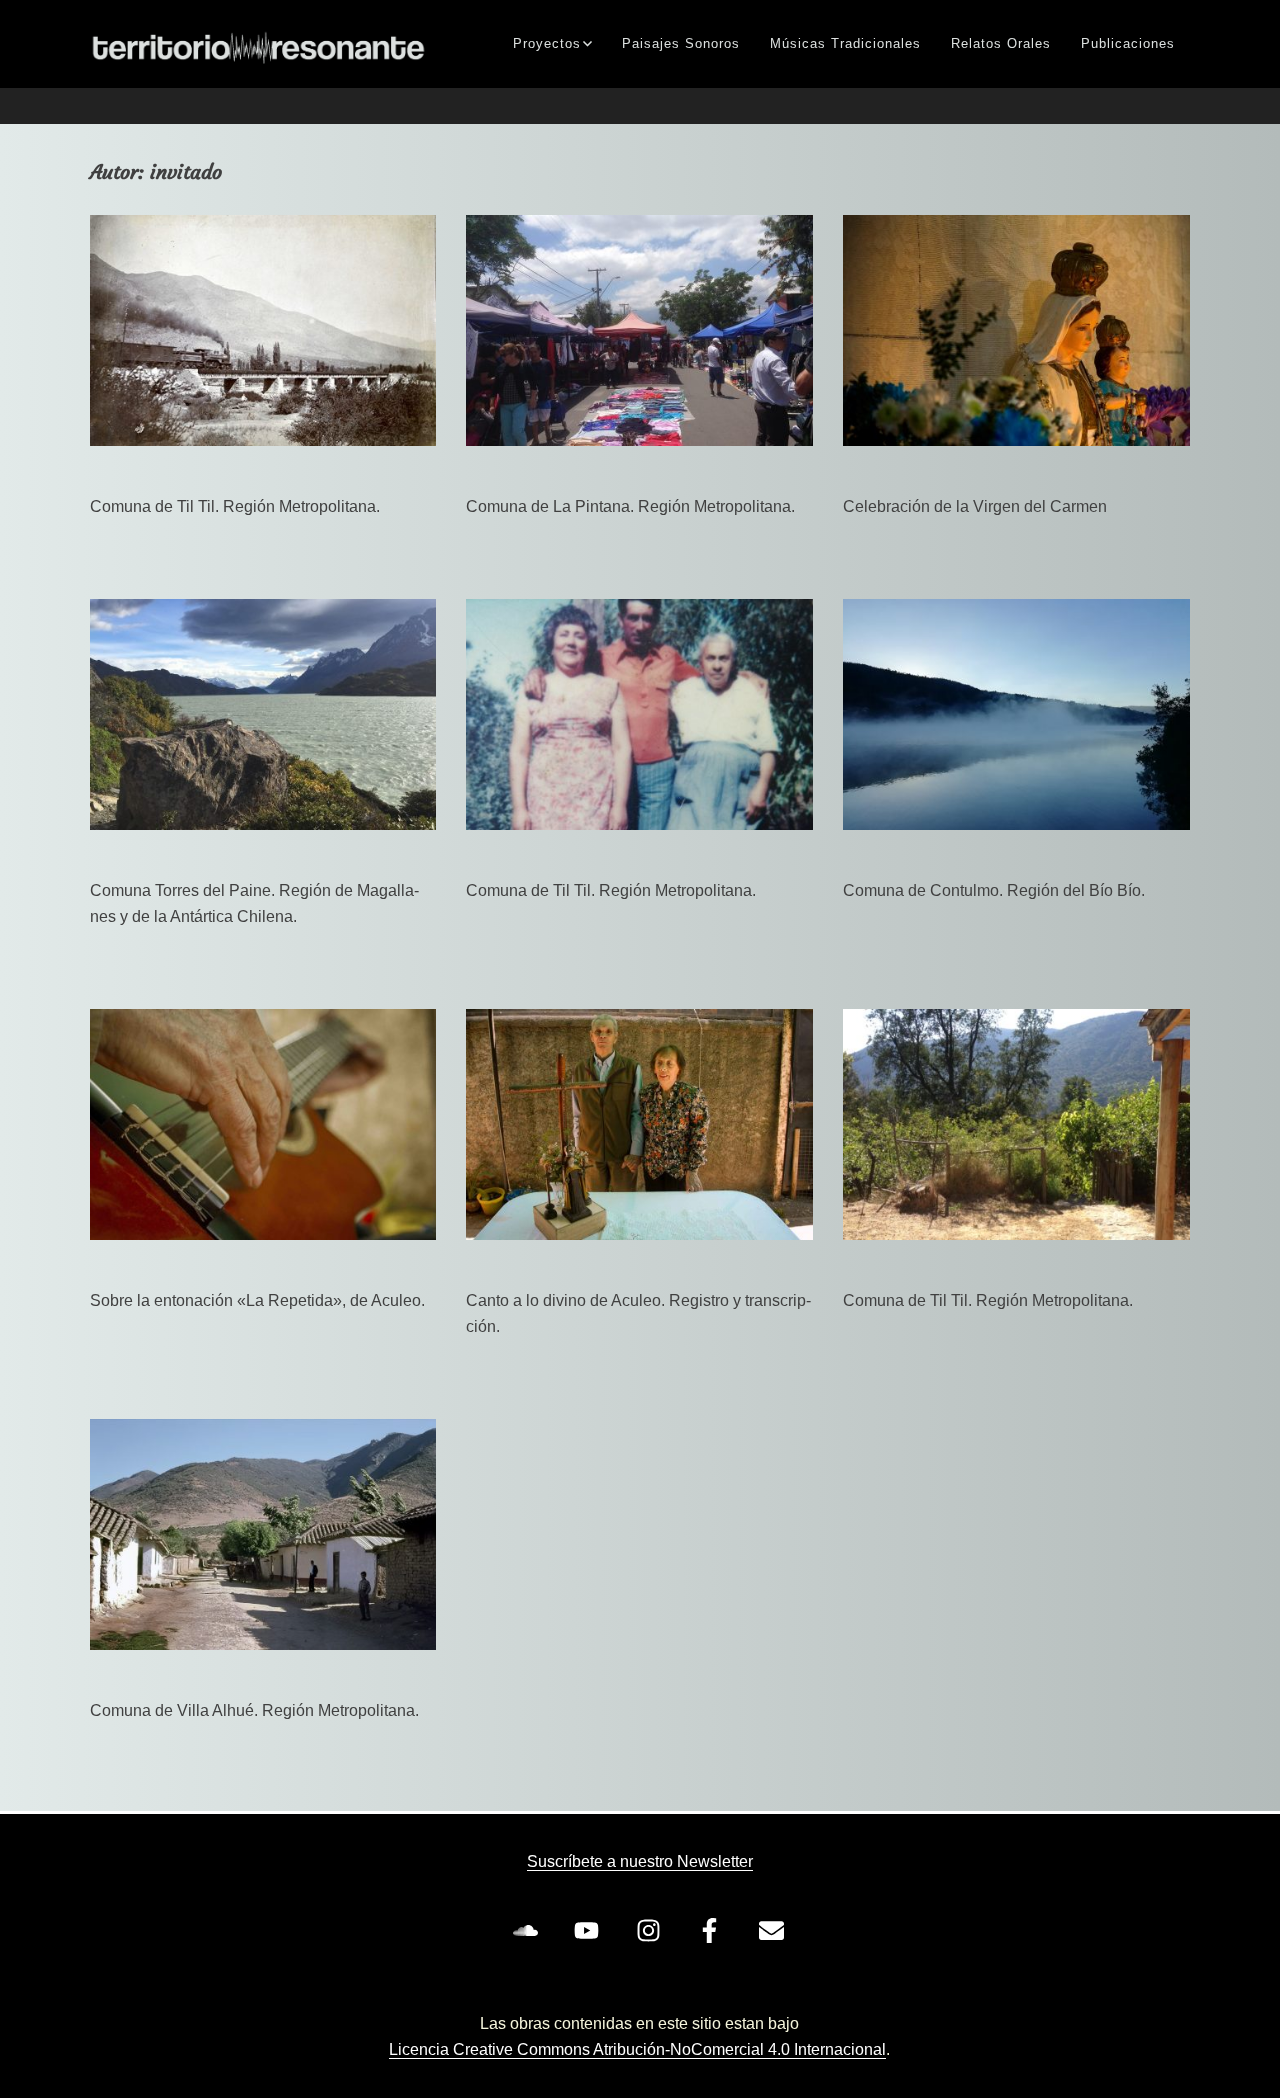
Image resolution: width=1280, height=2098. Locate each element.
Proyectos (547, 43)
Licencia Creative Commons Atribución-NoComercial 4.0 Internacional (637, 2049)
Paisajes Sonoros (681, 43)
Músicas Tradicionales (845, 43)
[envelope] (775, 1931)
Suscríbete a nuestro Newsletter (640, 1861)
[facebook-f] (714, 1931)
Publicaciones (1128, 43)
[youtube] (591, 1931)
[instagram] (652, 1931)
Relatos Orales (1001, 43)
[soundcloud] (529, 1931)
